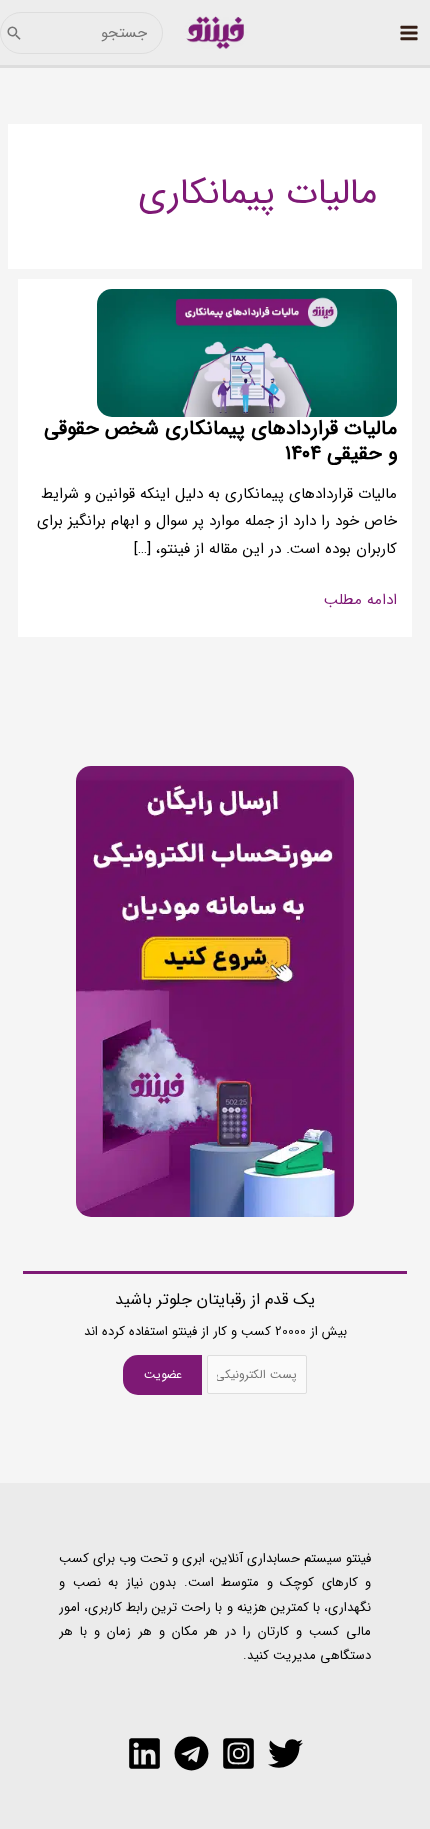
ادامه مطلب (360, 601)
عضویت (163, 1374)
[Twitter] (285, 1753)
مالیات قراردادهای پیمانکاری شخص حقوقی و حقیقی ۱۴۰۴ (220, 441)
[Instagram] (238, 1753)
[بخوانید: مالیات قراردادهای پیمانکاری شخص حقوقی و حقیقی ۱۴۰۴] (247, 352)
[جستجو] (14, 33)
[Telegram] (191, 1753)
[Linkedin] (144, 1753)
